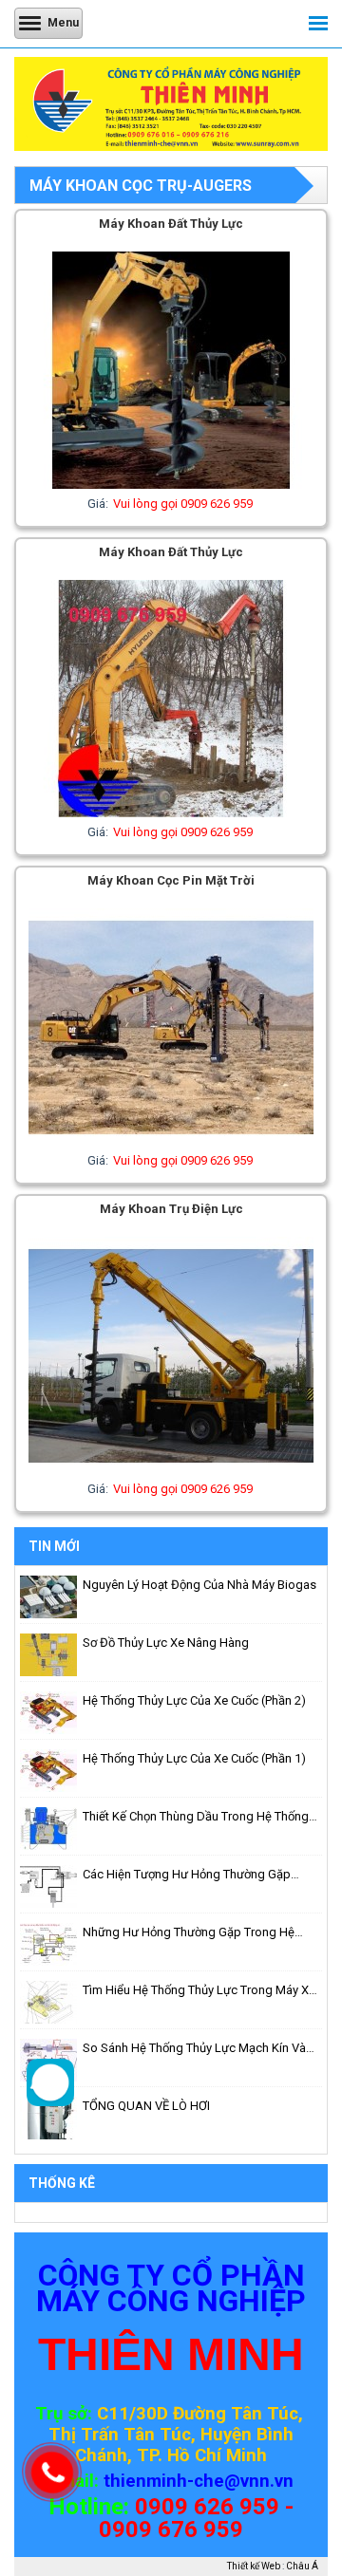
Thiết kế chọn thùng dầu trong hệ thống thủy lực (196, 1818)
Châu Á (302, 2566)
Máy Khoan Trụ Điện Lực (171, 1209)
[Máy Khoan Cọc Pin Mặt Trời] (171, 1141)
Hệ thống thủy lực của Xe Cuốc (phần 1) (194, 1758)
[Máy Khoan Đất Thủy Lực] (171, 485)
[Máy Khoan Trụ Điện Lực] (171, 1470)
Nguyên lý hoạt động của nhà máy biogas (199, 1585)
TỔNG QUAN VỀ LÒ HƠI (146, 2106)
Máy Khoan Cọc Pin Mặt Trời (171, 880)
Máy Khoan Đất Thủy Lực (171, 224)
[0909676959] (50, 2102)
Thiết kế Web (254, 2566)
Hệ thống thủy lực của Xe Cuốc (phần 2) (194, 1700)
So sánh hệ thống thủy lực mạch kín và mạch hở (194, 2049)
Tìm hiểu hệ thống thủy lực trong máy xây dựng (202, 1991)
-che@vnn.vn (240, 2481)
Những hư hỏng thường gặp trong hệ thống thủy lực (189, 1933)
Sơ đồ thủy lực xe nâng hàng (166, 1643)
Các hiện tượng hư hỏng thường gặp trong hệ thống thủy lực (187, 1876)
